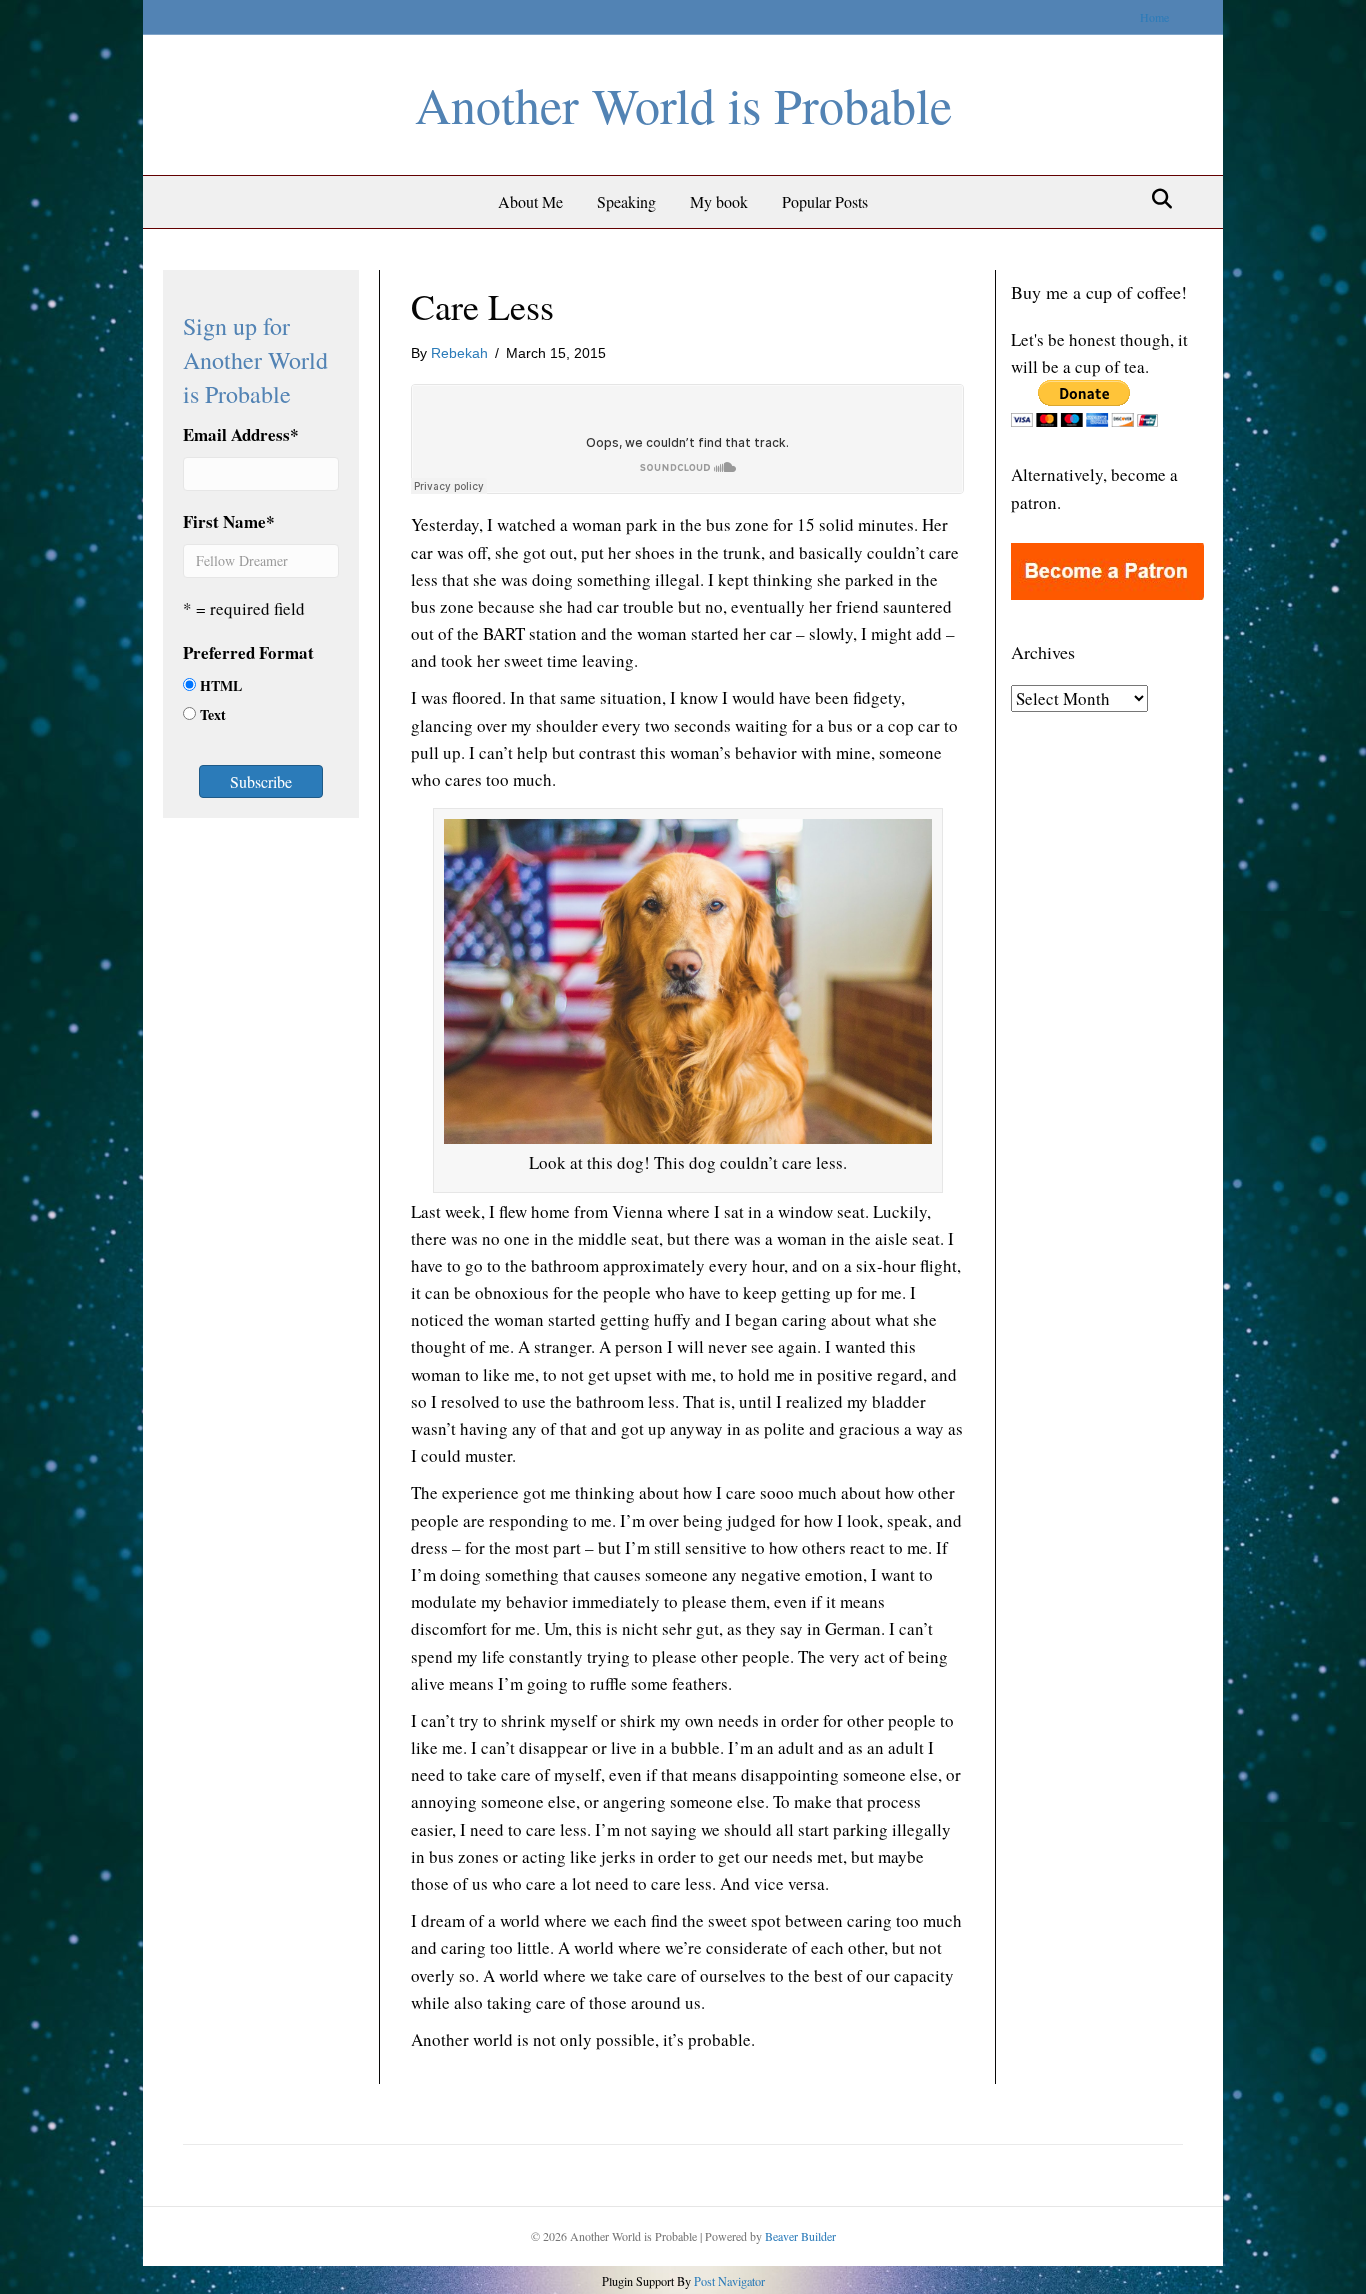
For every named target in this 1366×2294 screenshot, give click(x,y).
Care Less (482, 306)
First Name (229, 521)
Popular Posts (825, 201)
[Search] (1156, 199)
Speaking (626, 201)
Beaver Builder (800, 2236)
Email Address (241, 434)
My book (719, 201)
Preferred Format (248, 652)
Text (213, 714)
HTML (221, 685)
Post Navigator (728, 2281)
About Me (530, 201)
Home (1154, 17)
